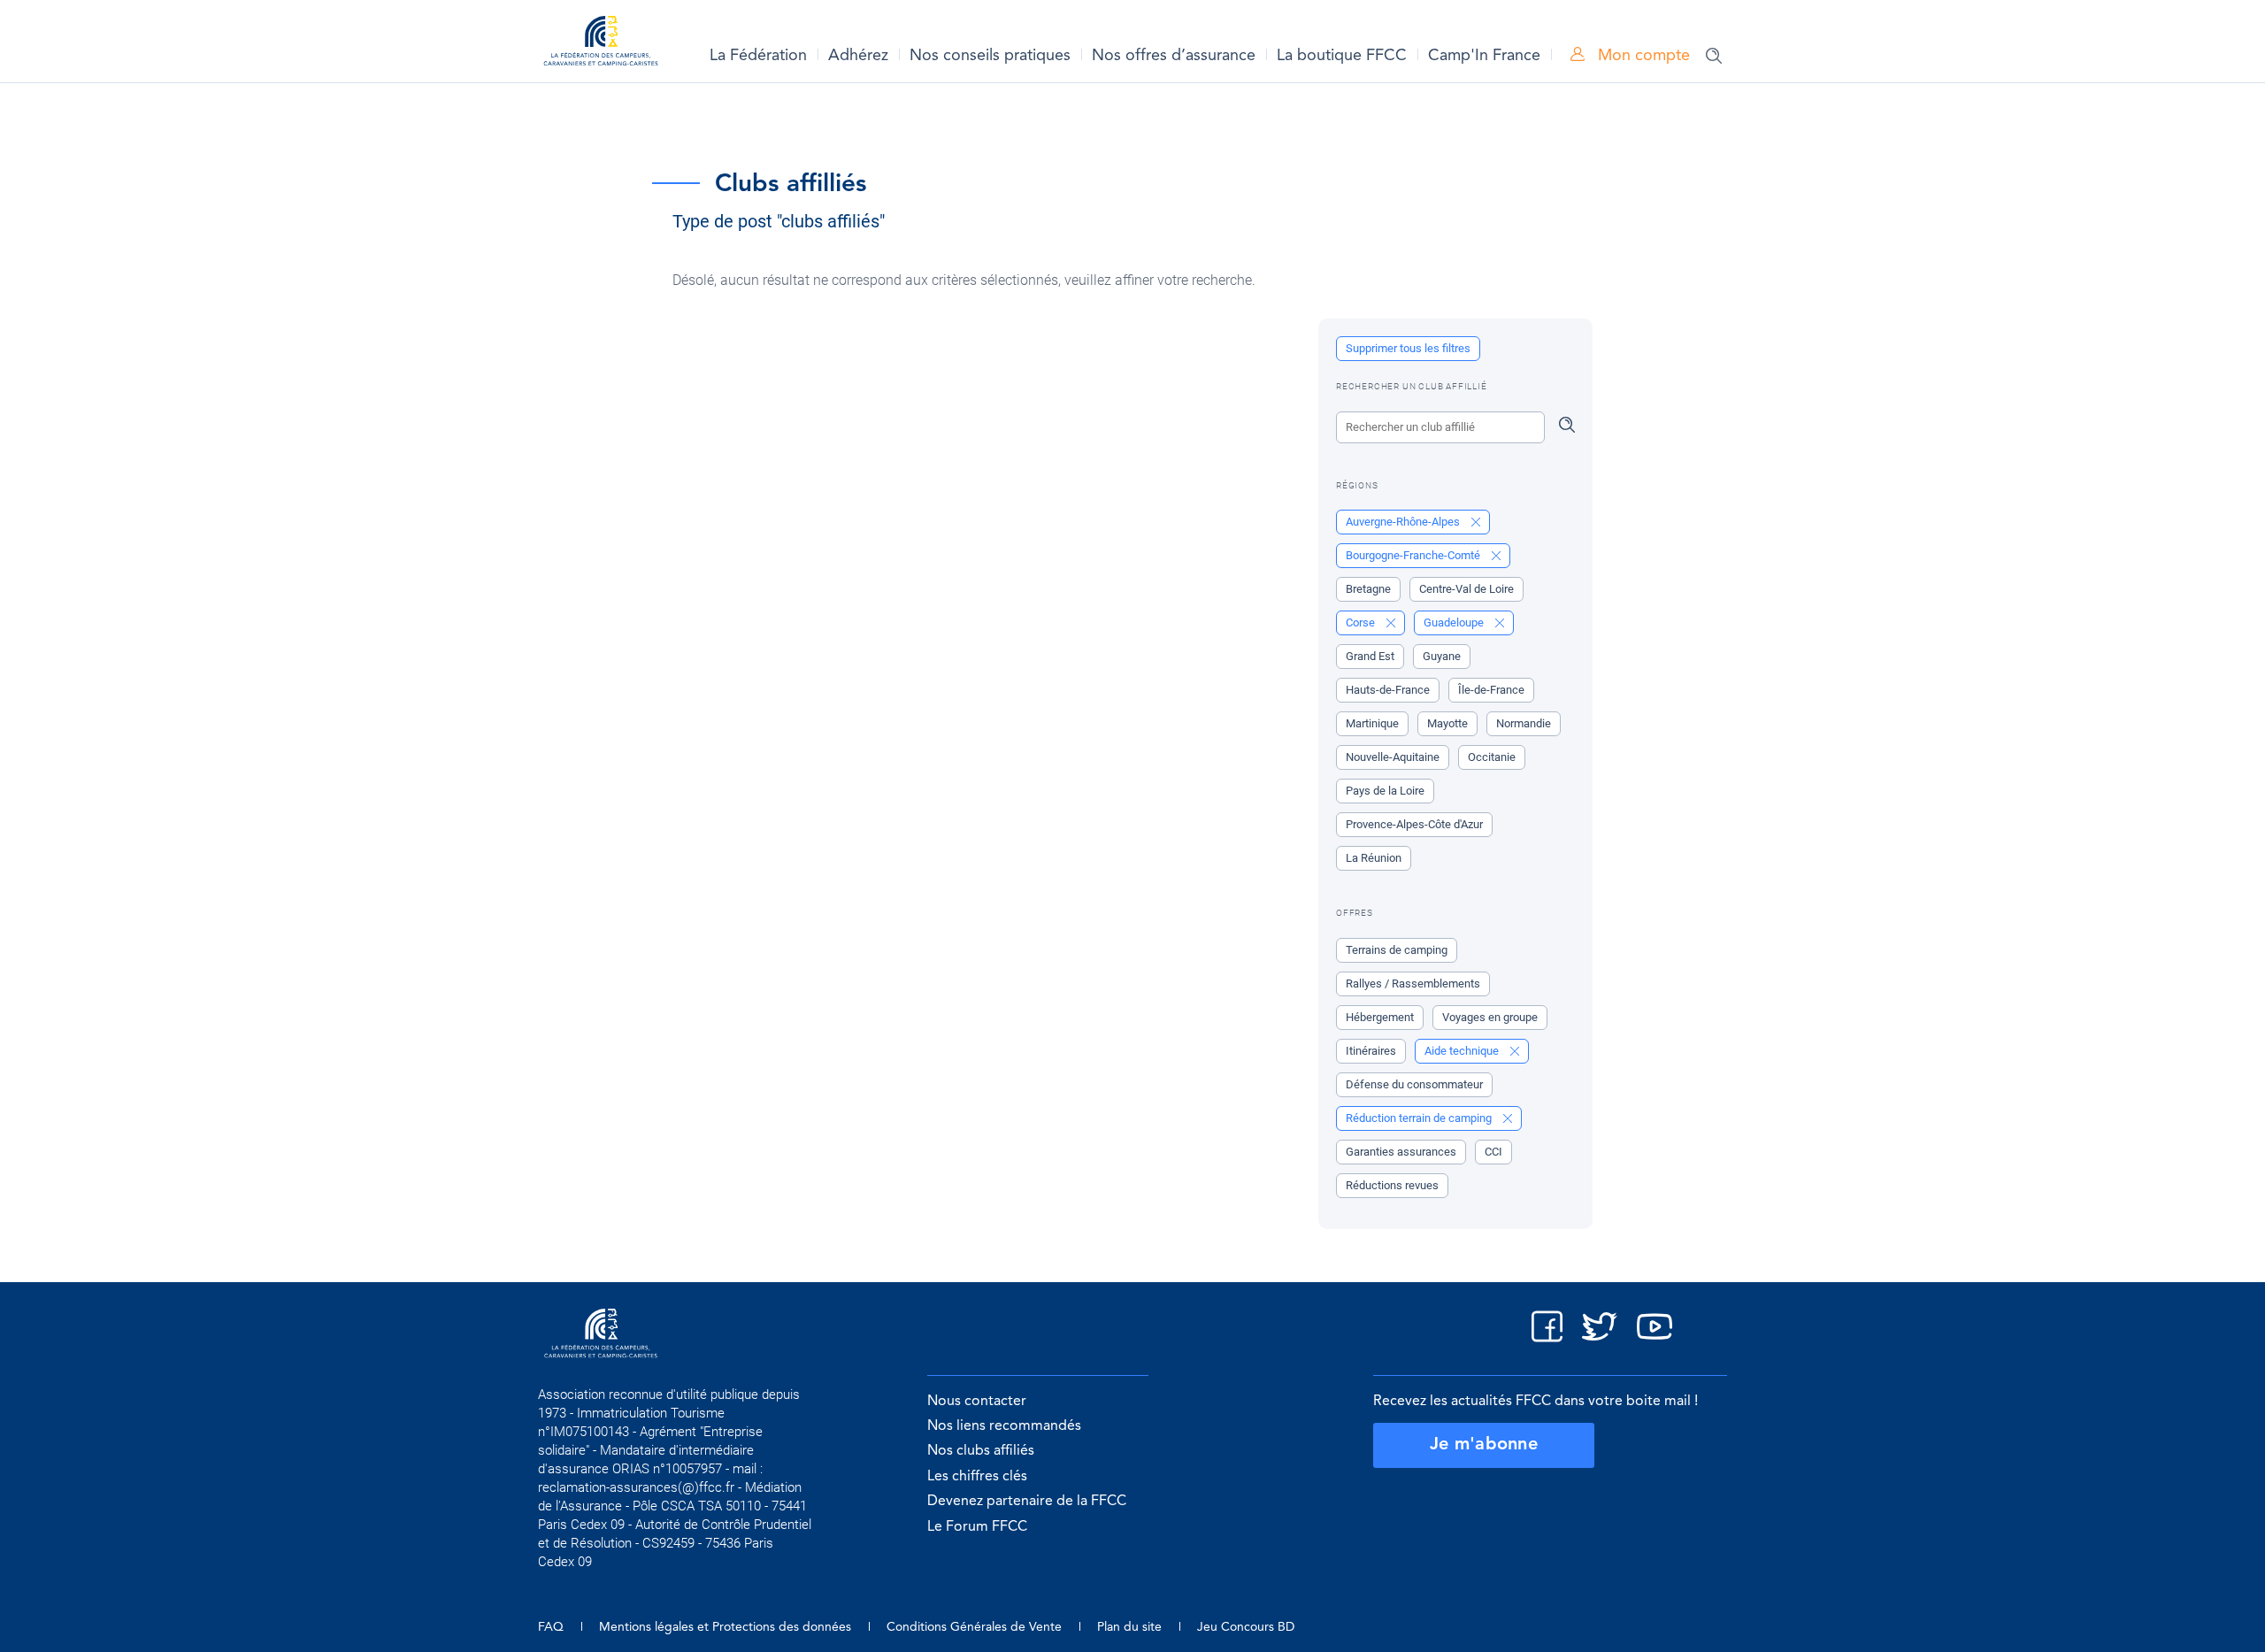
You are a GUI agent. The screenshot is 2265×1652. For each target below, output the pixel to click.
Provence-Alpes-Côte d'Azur (1414, 824)
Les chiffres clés (977, 1477)
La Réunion (1374, 858)
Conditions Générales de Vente (974, 1627)
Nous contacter (977, 1402)
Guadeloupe (1455, 622)
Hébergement (1380, 1017)
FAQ (551, 1627)
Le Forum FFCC (977, 1527)
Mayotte (1447, 723)
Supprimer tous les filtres (1408, 348)
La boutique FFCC (1342, 56)
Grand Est (1370, 656)
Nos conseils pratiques (990, 56)
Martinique (1372, 723)
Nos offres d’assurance (1174, 56)
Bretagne (1368, 589)
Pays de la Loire (1385, 791)
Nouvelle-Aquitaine (1393, 757)
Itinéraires (1371, 1051)
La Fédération (758, 56)
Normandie (1524, 723)
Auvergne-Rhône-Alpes (1404, 522)
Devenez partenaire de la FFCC (1027, 1502)
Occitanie (1492, 757)
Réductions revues (1392, 1185)
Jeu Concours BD (1246, 1627)
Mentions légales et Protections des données (725, 1627)
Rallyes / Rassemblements (1413, 984)
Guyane (1442, 656)
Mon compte (1642, 56)
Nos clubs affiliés (981, 1451)
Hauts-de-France (1388, 690)
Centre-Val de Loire (1466, 589)
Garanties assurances (1401, 1152)
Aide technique (1463, 1051)
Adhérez (858, 56)
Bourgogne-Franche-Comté (1414, 555)
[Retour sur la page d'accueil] (601, 44)
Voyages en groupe (1490, 1017)
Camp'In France (1484, 56)
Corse (1362, 622)
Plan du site (1129, 1627)
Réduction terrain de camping (1420, 1118)
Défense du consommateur (1414, 1084)
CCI (1493, 1152)
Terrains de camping (1397, 950)
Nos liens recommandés (1004, 1426)
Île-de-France (1491, 690)
